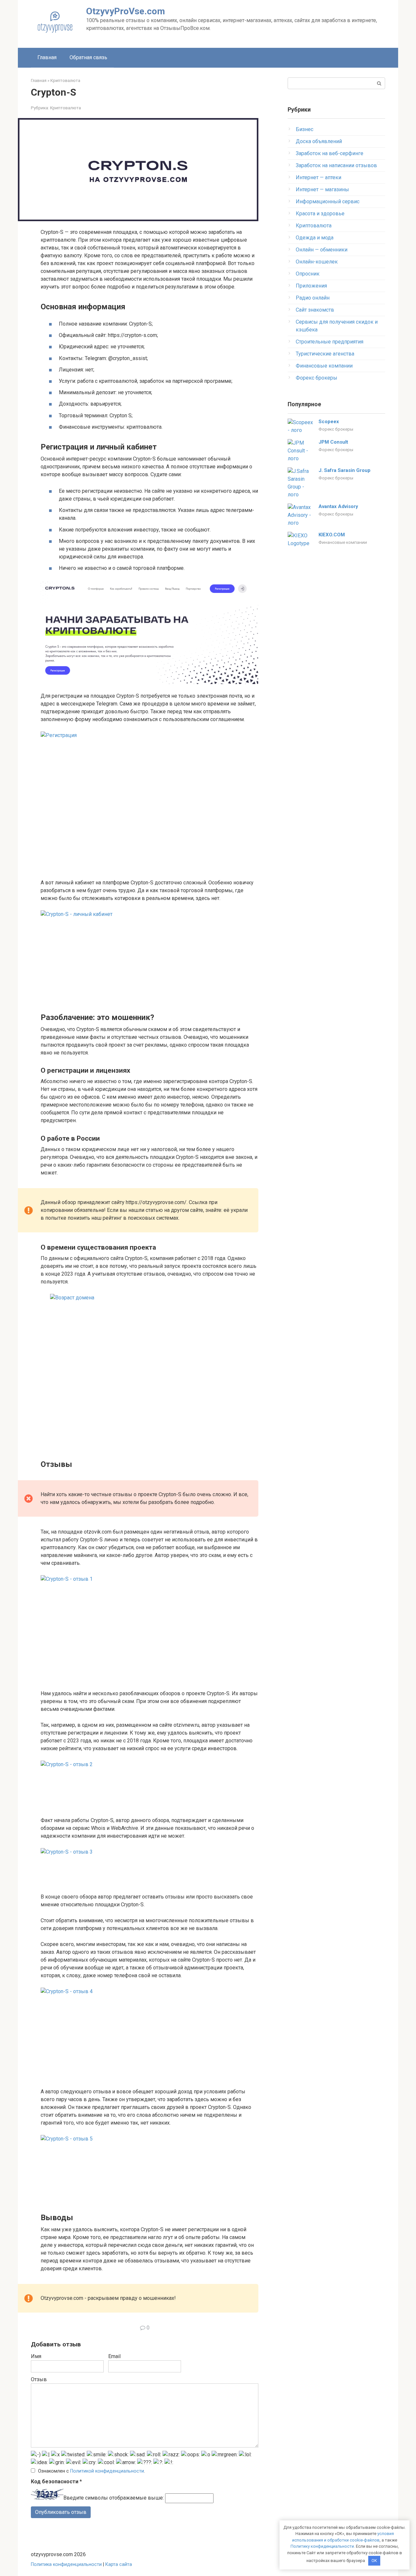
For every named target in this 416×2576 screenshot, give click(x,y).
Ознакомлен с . (91, 2471)
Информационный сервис (328, 201)
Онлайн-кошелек (317, 262)
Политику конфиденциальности (322, 2546)
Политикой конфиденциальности (107, 2471)
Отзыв (39, 2379)
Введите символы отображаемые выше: (114, 2498)
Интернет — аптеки (318, 177)
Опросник (308, 274)
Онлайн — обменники (322, 250)
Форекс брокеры (317, 378)
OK (374, 2561)
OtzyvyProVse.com (126, 11)
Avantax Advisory (338, 506)
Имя (36, 2356)
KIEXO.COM (332, 535)
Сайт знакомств (315, 310)
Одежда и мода (315, 238)
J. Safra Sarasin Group (344, 470)
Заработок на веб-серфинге (330, 153)
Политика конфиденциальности (66, 2564)
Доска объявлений (319, 141)
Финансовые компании (324, 366)
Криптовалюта (65, 108)
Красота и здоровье (320, 214)
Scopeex (329, 422)
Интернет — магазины (322, 189)
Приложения (311, 286)
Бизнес (305, 129)
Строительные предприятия (330, 342)
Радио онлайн (313, 298)
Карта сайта (119, 2564)
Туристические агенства (325, 354)
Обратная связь (88, 57)
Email (114, 2356)
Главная (47, 57)
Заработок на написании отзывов (336, 165)
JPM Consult (333, 442)
